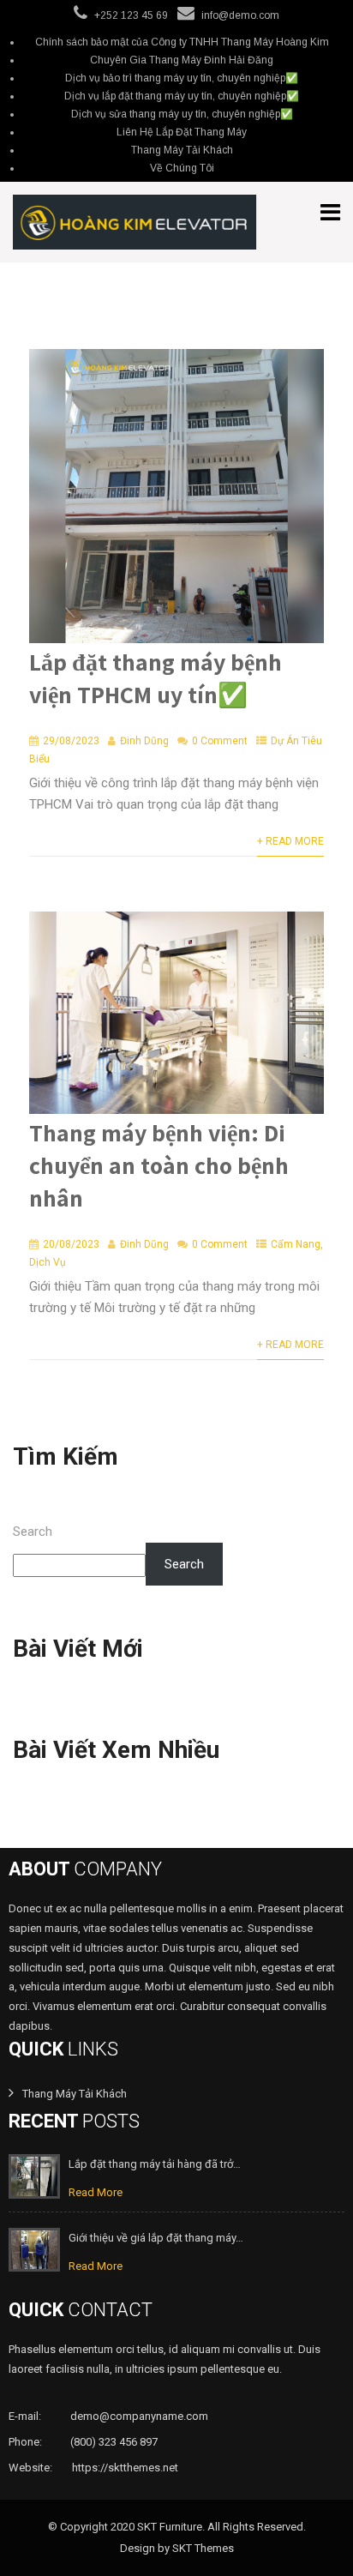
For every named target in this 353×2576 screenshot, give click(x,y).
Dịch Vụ (48, 1262)
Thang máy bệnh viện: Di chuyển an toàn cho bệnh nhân (159, 1165)
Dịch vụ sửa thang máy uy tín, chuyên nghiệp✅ (182, 114)
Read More (96, 2192)
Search (33, 1532)
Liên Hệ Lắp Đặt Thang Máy (182, 132)
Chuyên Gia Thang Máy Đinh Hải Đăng (182, 60)
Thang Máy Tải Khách (182, 150)
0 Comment (220, 741)
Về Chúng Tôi (182, 168)
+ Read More (290, 841)
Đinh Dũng (144, 741)
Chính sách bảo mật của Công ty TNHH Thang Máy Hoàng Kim (182, 42)
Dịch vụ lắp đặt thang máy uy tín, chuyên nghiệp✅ (182, 96)
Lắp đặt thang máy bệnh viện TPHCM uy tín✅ (156, 678)
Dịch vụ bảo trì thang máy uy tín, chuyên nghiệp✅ (182, 78)
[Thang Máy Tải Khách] (135, 222)
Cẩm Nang (296, 1244)
